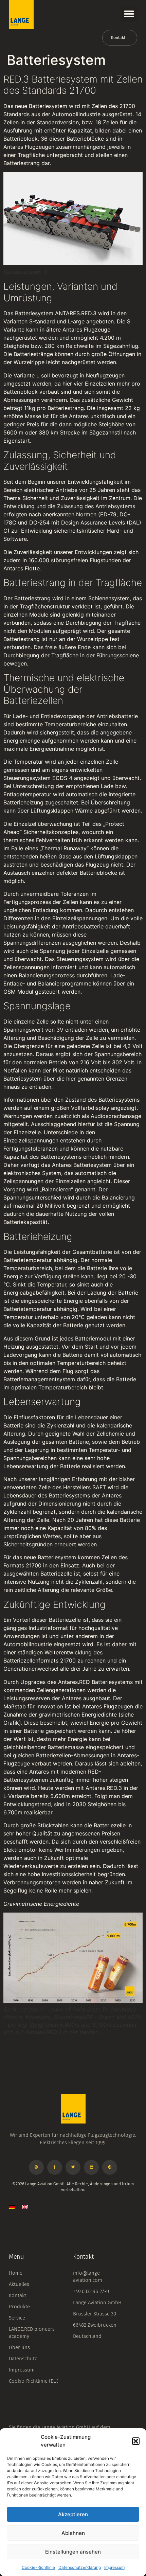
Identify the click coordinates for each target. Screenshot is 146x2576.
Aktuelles (19, 2284)
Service (17, 2318)
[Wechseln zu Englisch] (25, 2207)
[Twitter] (73, 2167)
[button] (136, 2441)
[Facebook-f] (55, 2167)
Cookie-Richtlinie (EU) (34, 2381)
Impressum (114, 2567)
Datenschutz (23, 2359)
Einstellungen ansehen (73, 2552)
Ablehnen (73, 2533)
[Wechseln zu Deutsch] (12, 2207)
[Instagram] (36, 2167)
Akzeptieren (73, 2514)
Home (16, 2273)
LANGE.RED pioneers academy (32, 2333)
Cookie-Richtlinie (38, 2567)
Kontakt (17, 2295)
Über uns (19, 2347)
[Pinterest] (110, 2167)
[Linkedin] (91, 2167)
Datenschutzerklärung (80, 2567)
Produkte (19, 2307)
